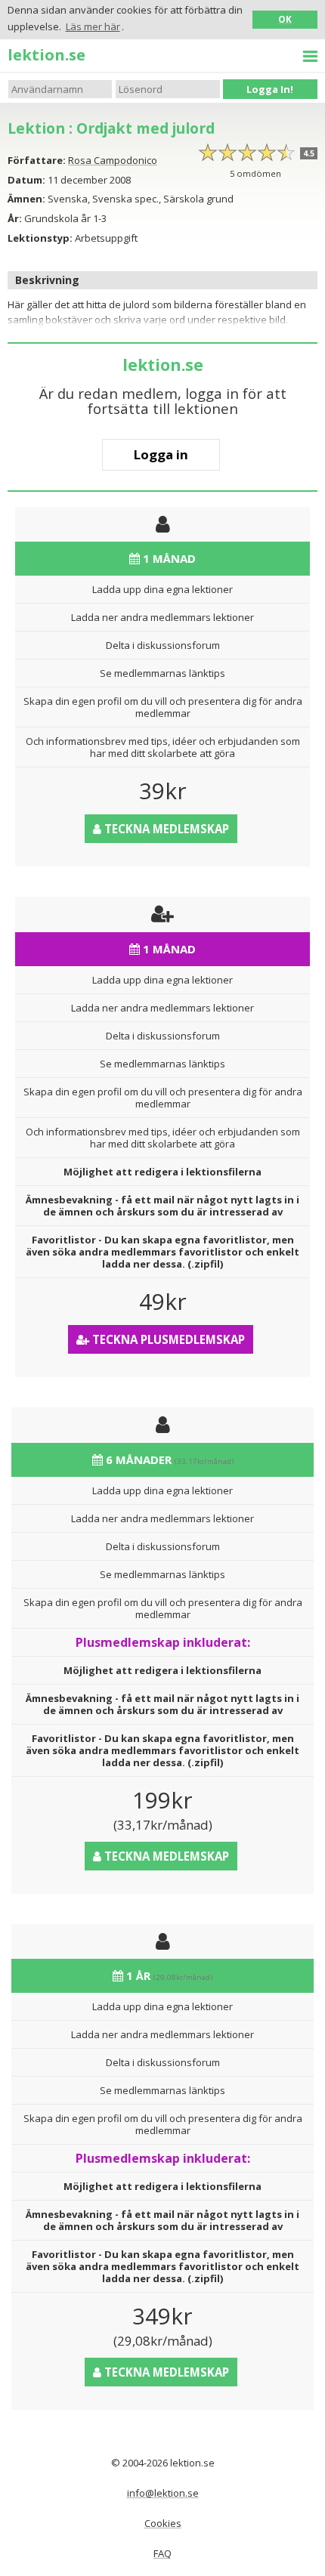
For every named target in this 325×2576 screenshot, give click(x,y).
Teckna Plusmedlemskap (167, 1339)
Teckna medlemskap (165, 829)
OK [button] (285, 19)
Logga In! (270, 89)
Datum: (26, 180)
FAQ (162, 2553)
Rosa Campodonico (113, 160)
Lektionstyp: (40, 238)
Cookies (163, 2523)
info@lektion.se (163, 2493)
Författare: (37, 160)
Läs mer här (93, 26)
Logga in (161, 454)
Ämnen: (26, 199)
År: (15, 218)
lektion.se (46, 54)
